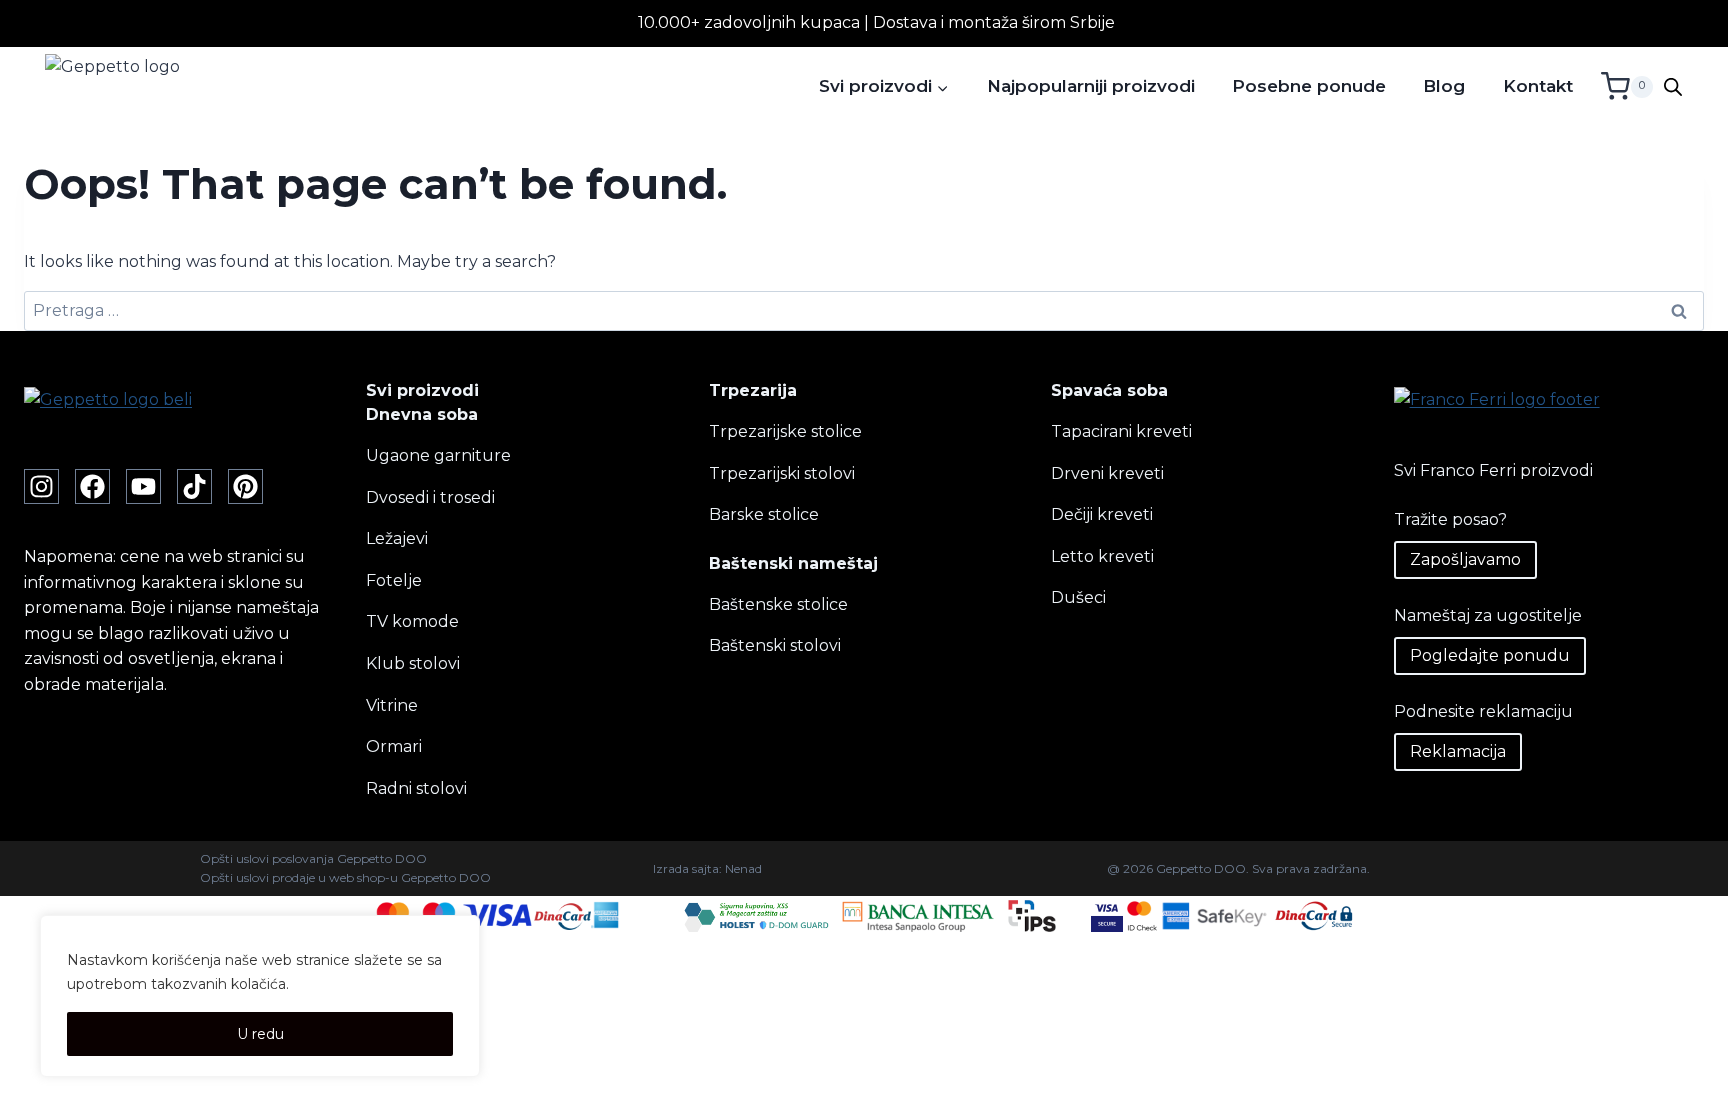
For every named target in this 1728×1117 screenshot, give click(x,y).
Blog (1444, 86)
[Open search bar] (1673, 87)
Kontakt (1538, 86)
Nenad (743, 868)
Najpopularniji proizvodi (1091, 86)
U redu (260, 1034)
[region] (260, 996)
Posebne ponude (1309, 86)
